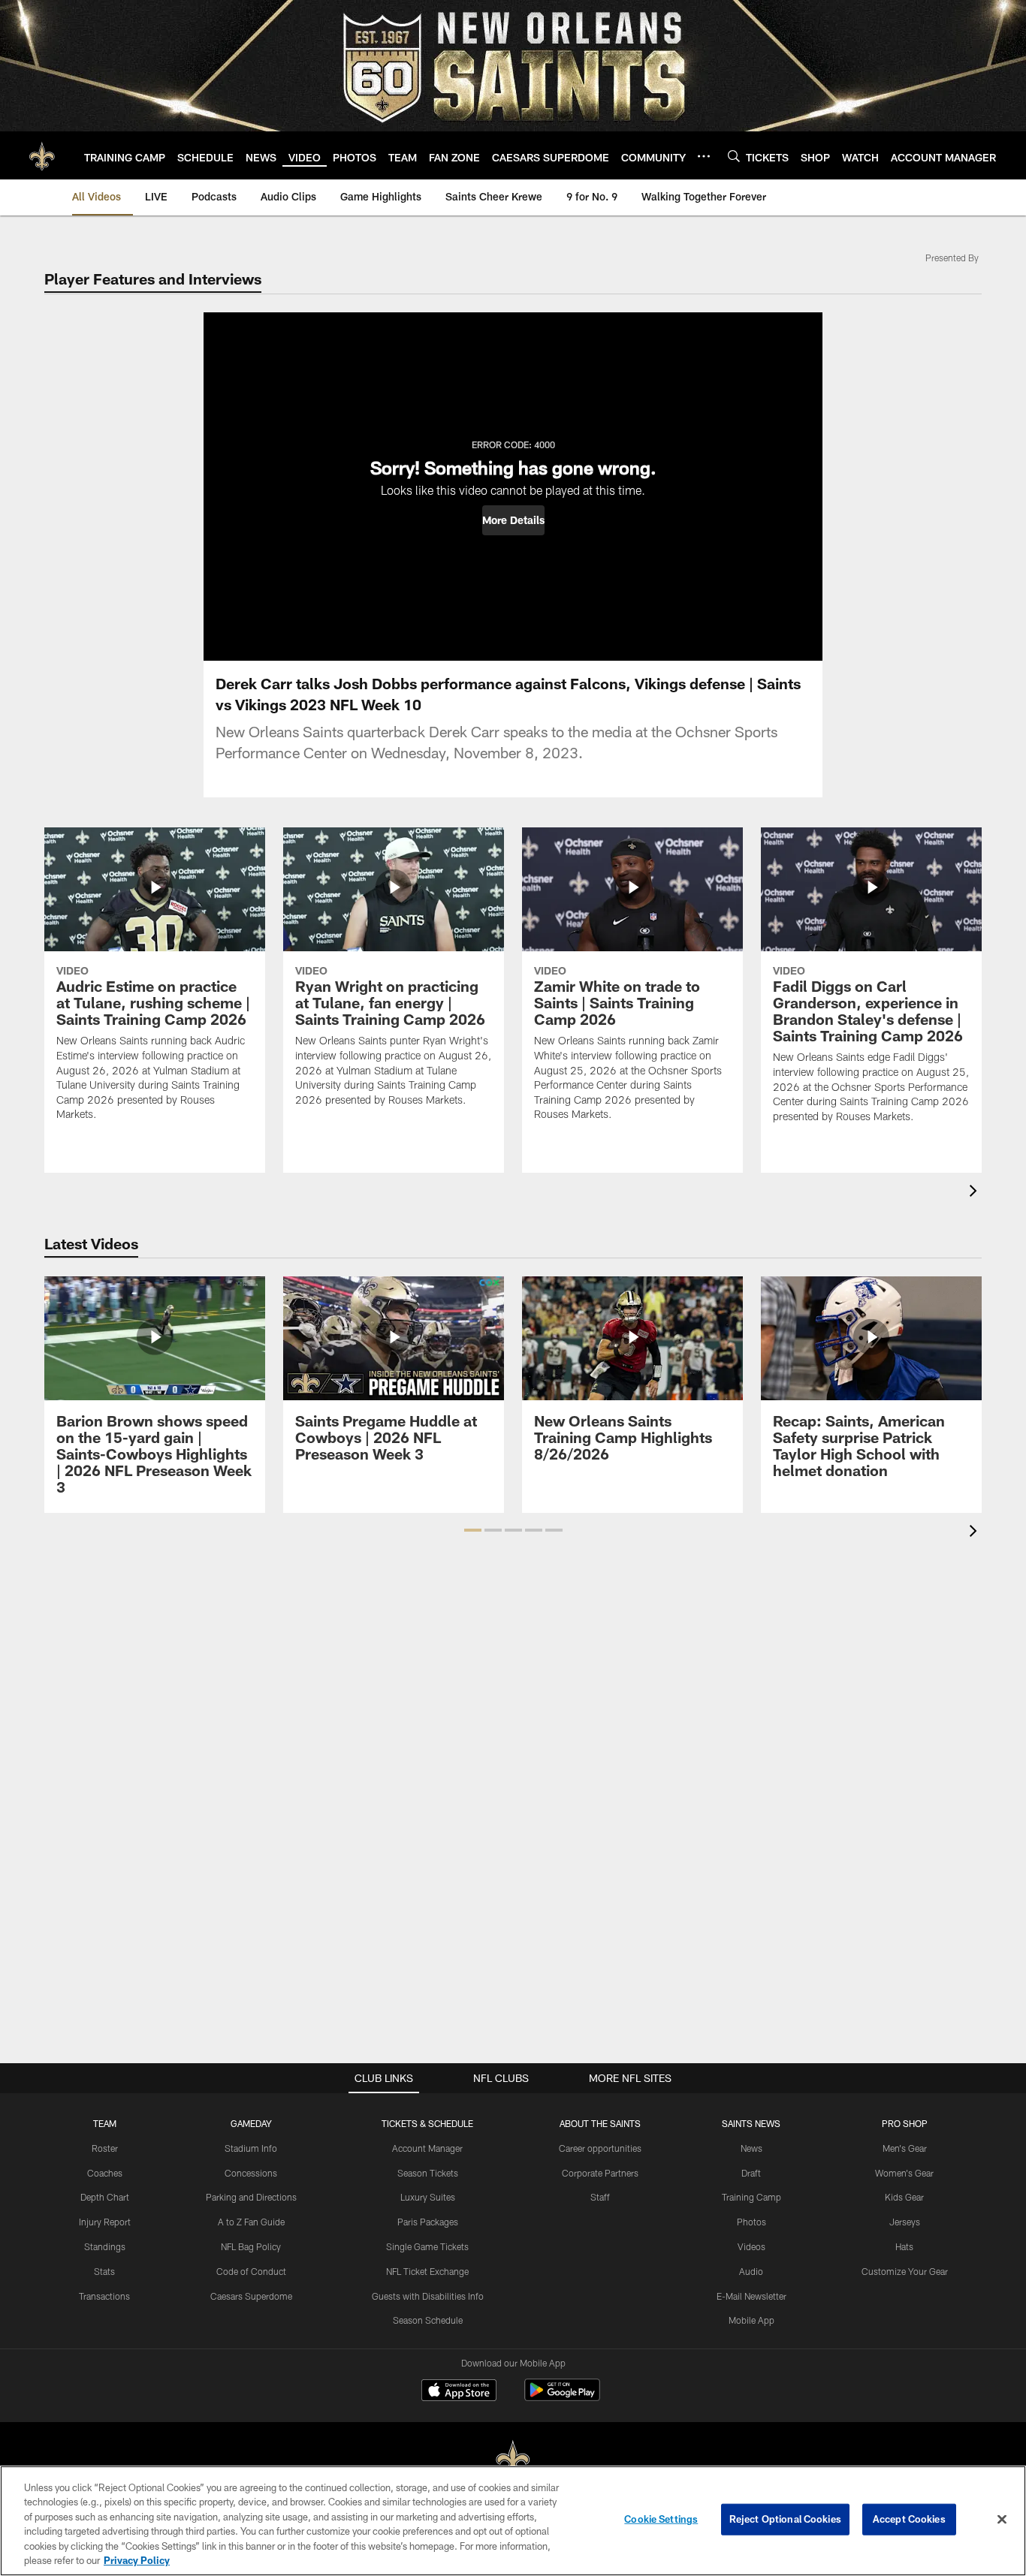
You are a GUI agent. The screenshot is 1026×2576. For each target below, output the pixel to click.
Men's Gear (905, 2148)
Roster (105, 2148)
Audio (751, 2271)
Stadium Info (251, 2148)
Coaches (105, 2173)
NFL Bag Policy (251, 2246)
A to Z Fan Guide (251, 2222)
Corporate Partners (600, 2173)
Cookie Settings (661, 2519)
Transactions (104, 2296)
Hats (904, 2246)
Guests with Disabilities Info (428, 2296)
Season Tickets (428, 2173)
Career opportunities (600, 2148)
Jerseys (905, 2222)
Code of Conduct (251, 2271)
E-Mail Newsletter (751, 2296)
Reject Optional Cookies (785, 2519)
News (751, 2148)
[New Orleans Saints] (513, 2460)
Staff (600, 2197)
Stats (104, 2271)
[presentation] (976, 1193)
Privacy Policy (137, 2560)
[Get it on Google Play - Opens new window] (562, 2398)
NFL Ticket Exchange (427, 2271)
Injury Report (105, 2222)
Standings (105, 2246)
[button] (513, 520)
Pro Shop (905, 2123)
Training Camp (751, 2197)
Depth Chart (105, 2197)
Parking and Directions (251, 2197)
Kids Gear (904, 2197)
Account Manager (427, 2148)
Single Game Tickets (427, 2246)
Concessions (251, 2173)
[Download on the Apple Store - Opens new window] (459, 2392)
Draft (751, 2173)
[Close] (1002, 2520)
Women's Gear (904, 2173)
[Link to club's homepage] (42, 155)
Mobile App (751, 2320)
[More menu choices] (704, 156)
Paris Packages (428, 2222)
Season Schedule (428, 2320)
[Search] (734, 156)
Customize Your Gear (905, 2271)
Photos (751, 2222)
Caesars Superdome (251, 2296)
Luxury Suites (428, 2197)
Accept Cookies (909, 2519)
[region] (513, 2521)
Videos (751, 2246)
